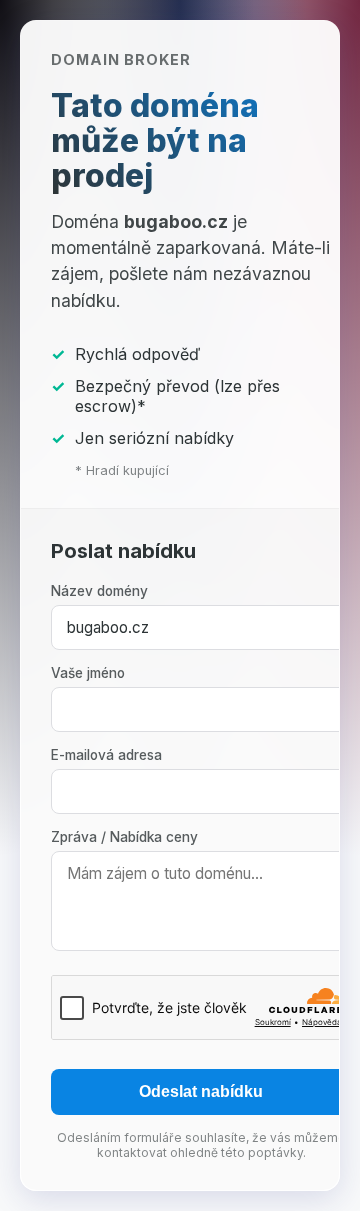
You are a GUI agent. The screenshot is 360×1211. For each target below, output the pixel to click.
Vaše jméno (88, 673)
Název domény (99, 591)
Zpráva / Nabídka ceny (124, 837)
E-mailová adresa (106, 755)
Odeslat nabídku (201, 1091)
